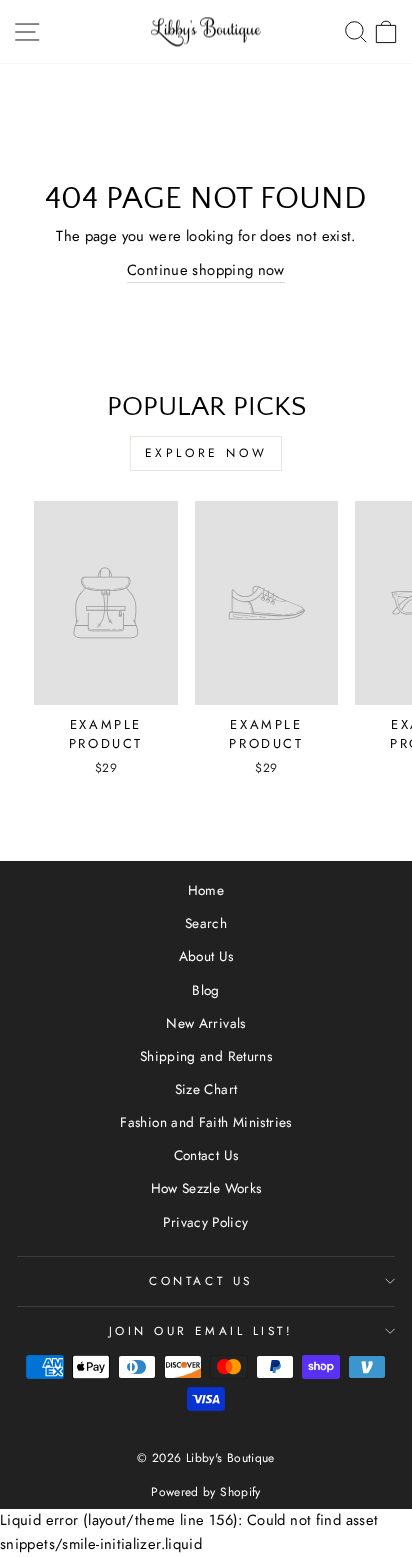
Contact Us (206, 1155)
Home (206, 890)
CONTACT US (200, 1280)
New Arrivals (205, 1023)
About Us (206, 956)
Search (206, 923)
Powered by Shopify (206, 1492)
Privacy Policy (205, 1222)
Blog (205, 990)
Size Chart (206, 1089)
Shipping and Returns (206, 1056)
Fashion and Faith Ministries (205, 1122)
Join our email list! (201, 1330)
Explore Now (206, 453)
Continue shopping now (206, 270)
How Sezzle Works (206, 1188)
